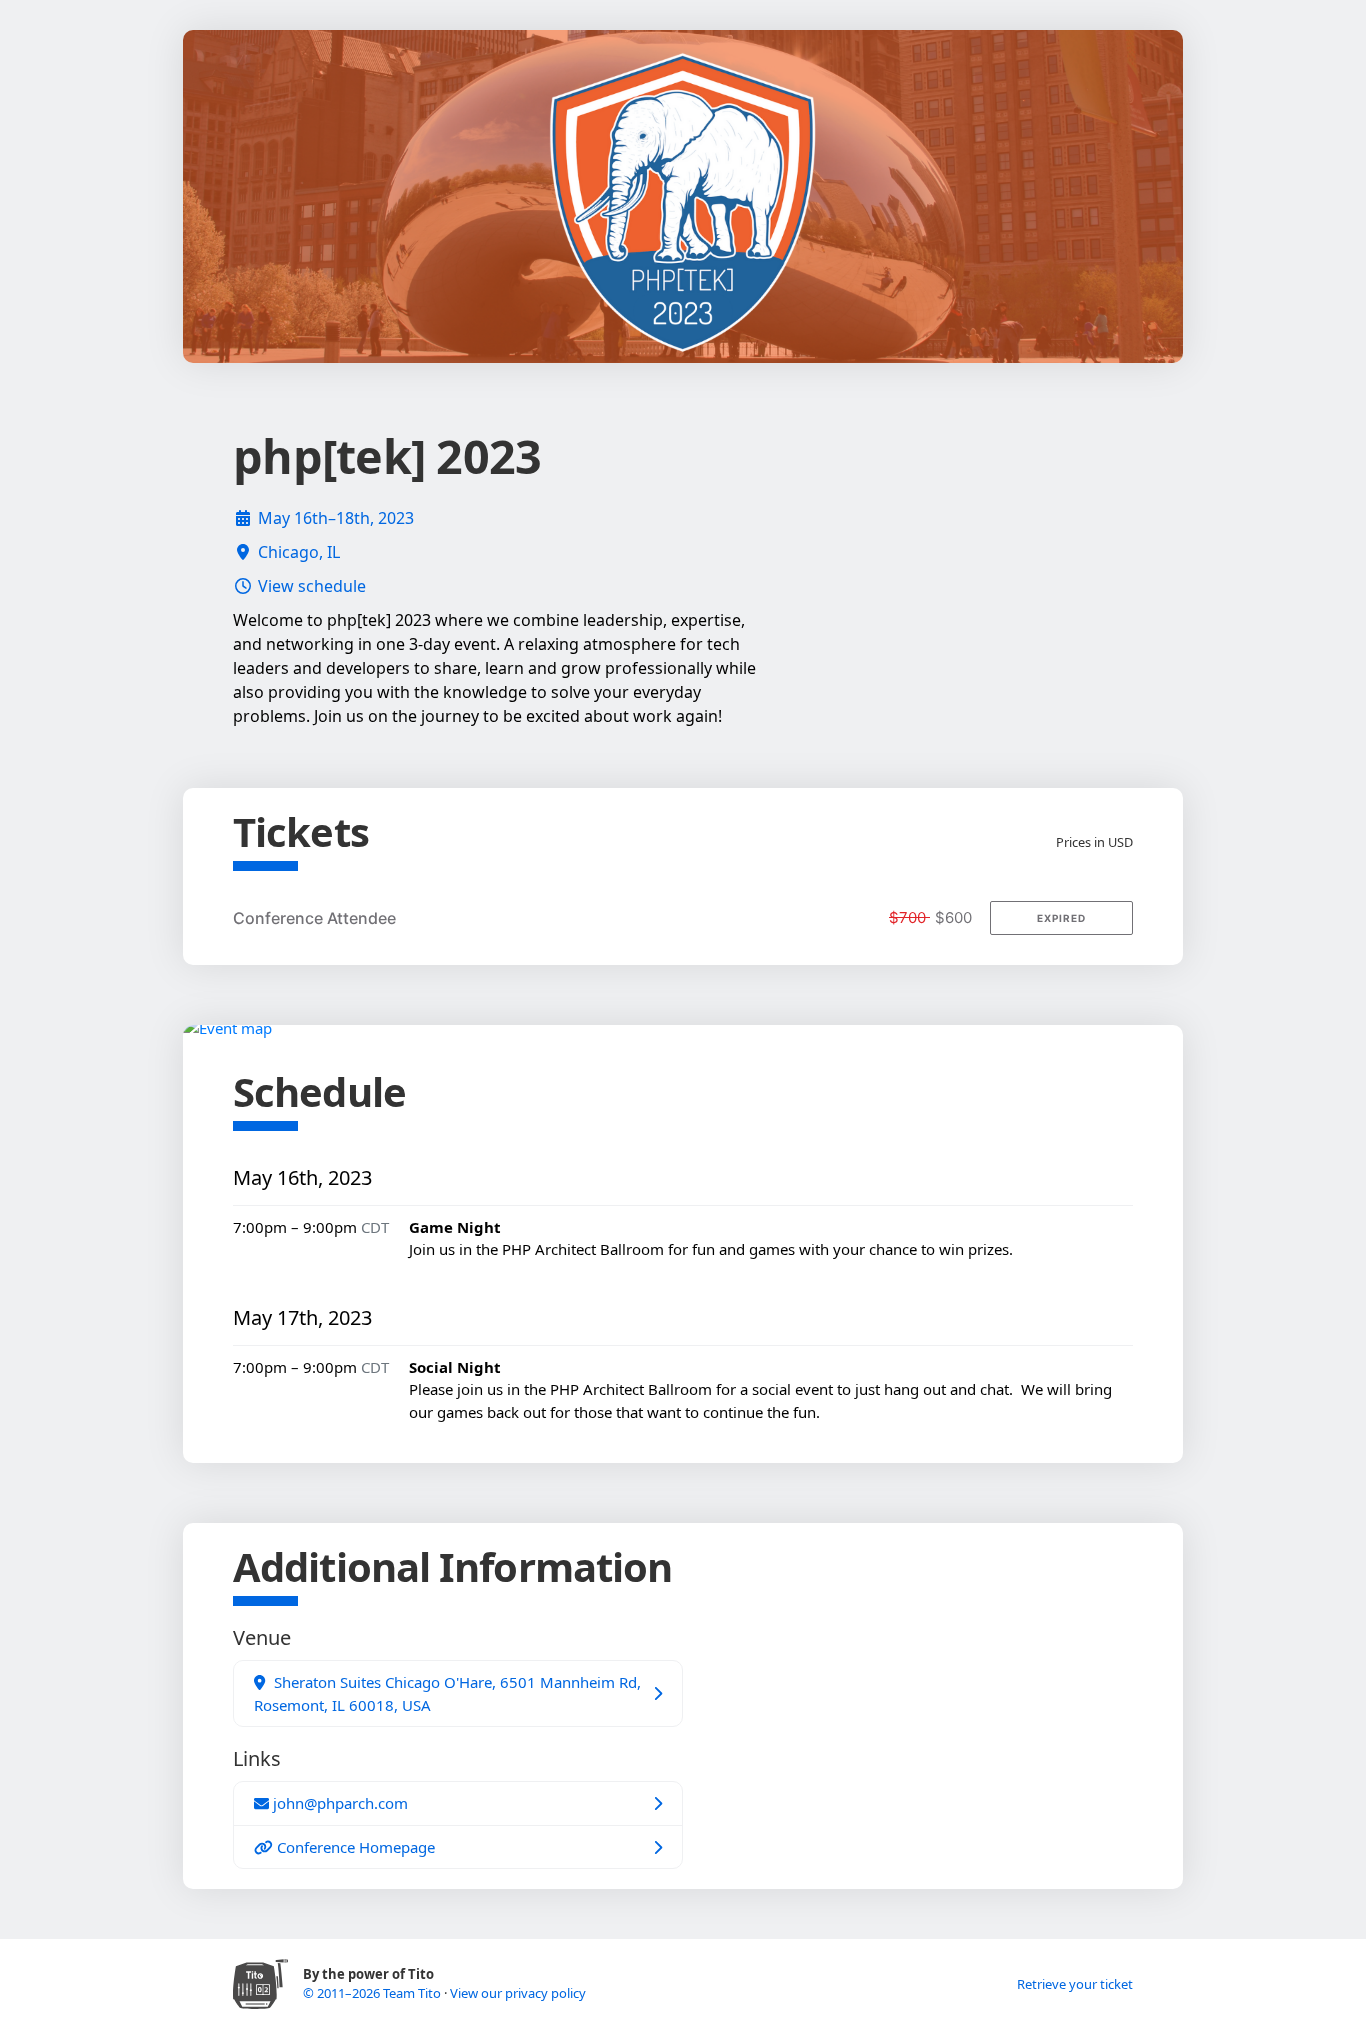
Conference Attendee (314, 918)
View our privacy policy (518, 1993)
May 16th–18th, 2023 (336, 518)
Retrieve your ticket (1075, 1984)
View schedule (312, 586)
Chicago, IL (299, 552)
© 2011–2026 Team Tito (373, 1993)
